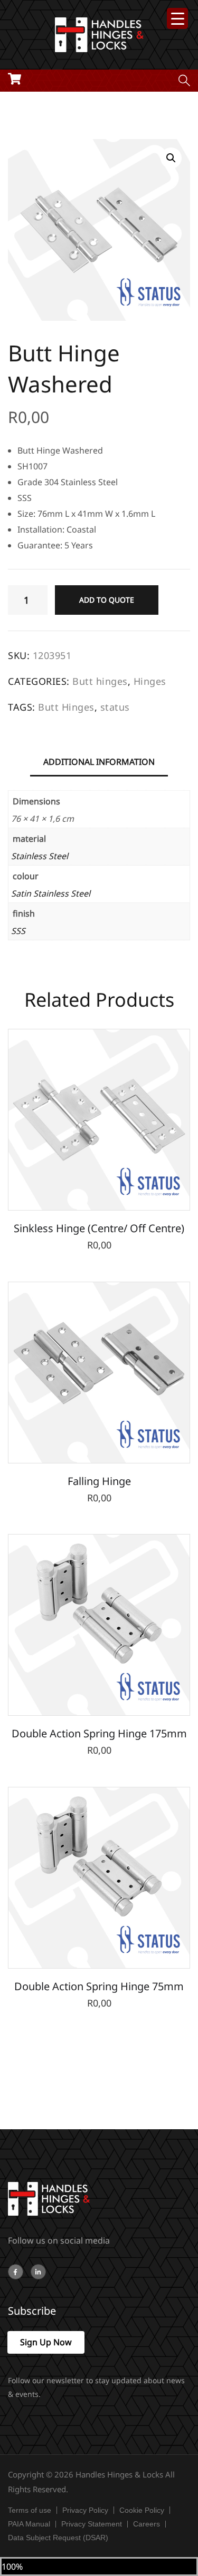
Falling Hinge (99, 1481)
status (115, 707)
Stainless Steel (40, 856)
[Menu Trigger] (177, 18)
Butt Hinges (66, 707)
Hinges (150, 681)
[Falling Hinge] (99, 1373)
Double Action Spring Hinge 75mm (99, 1986)
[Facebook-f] (16, 2272)
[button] (171, 158)
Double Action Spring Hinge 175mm (99, 1733)
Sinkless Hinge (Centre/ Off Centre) (99, 1228)
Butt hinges (100, 681)
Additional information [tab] (99, 762)
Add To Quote (107, 600)
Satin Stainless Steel (51, 893)
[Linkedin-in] (38, 2272)
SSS (18, 931)
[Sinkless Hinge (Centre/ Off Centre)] (99, 1120)
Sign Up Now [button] (46, 2342)
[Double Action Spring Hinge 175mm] (99, 1625)
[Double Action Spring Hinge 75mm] (99, 1878)
